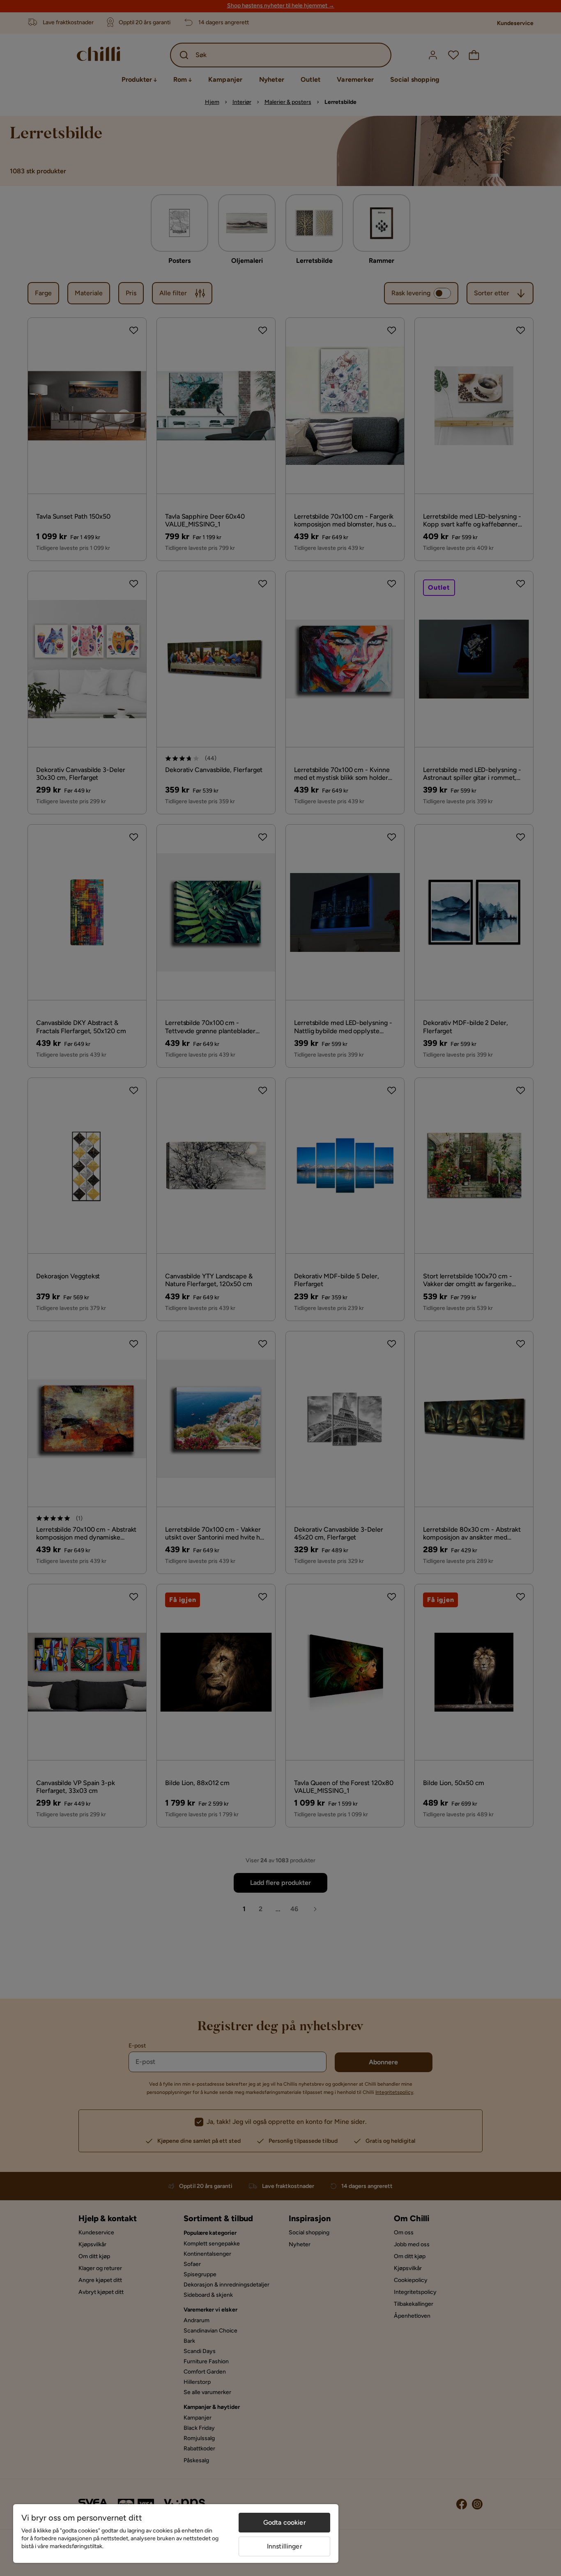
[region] (176, 2533)
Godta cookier (285, 2522)
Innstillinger (285, 2546)
